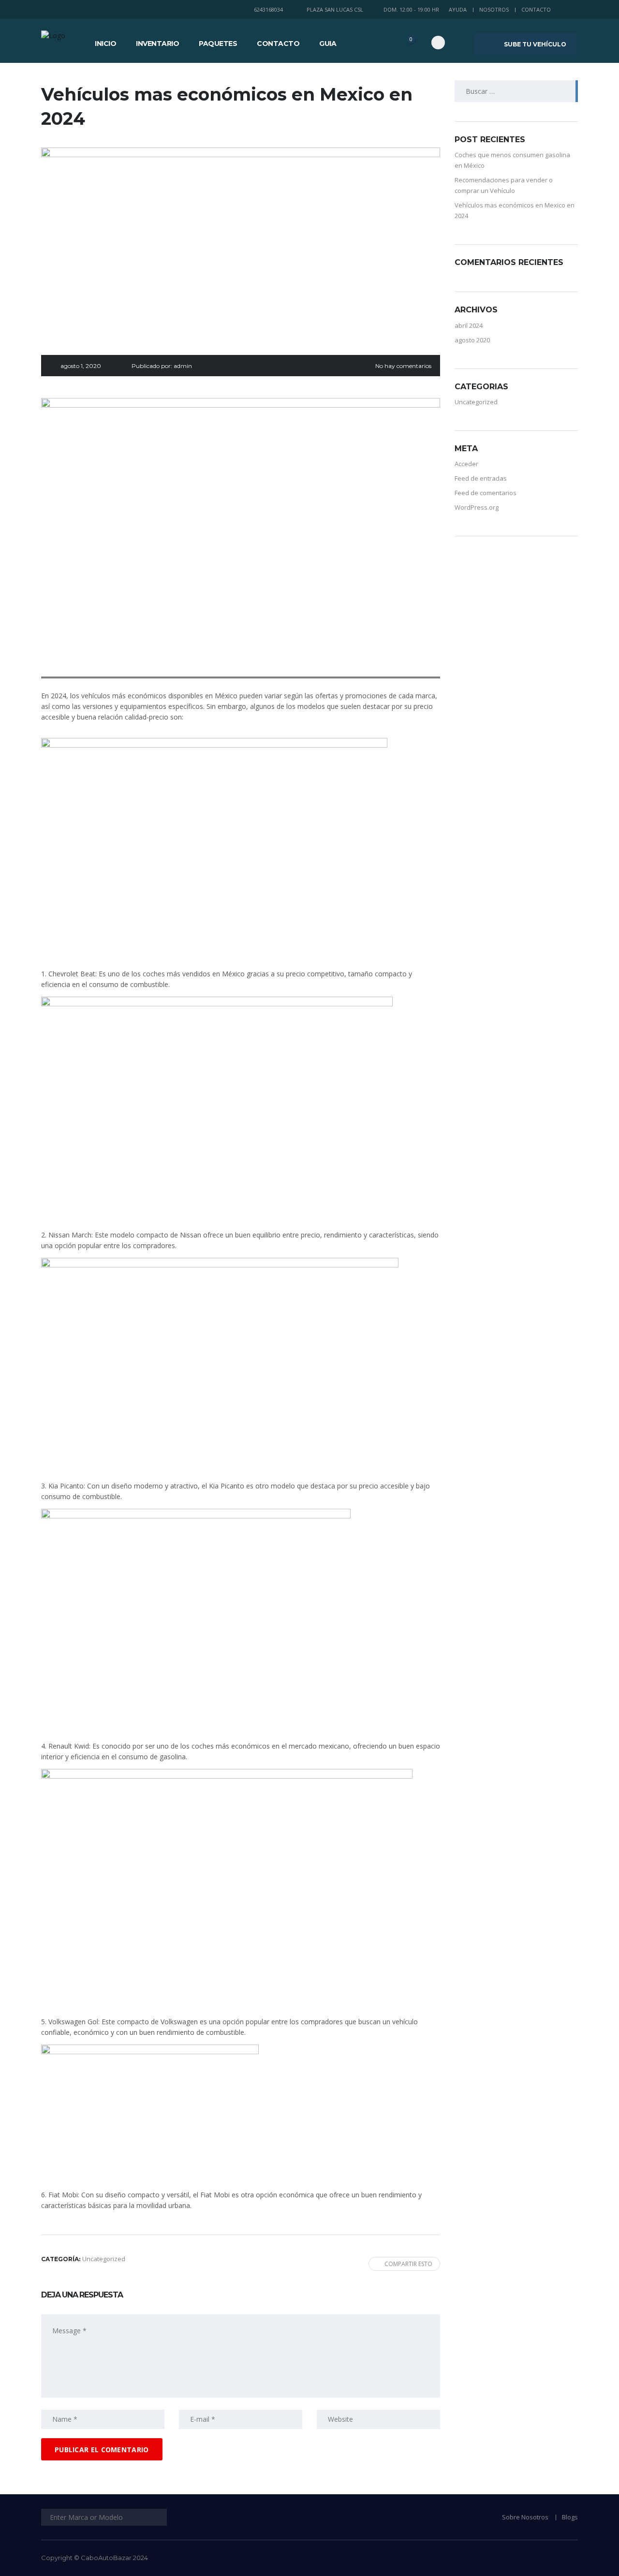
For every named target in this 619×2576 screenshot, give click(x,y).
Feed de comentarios (486, 493)
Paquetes (218, 44)
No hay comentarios (403, 366)
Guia (328, 44)
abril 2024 (469, 325)
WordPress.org (477, 507)
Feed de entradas (481, 478)
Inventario (157, 44)
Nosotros (494, 9)
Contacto (536, 9)
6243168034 (268, 9)
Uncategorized (476, 402)
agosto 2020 (472, 340)
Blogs (570, 2517)
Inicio (105, 44)
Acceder (466, 464)
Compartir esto (408, 2264)
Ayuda (458, 9)
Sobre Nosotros (525, 2517)
